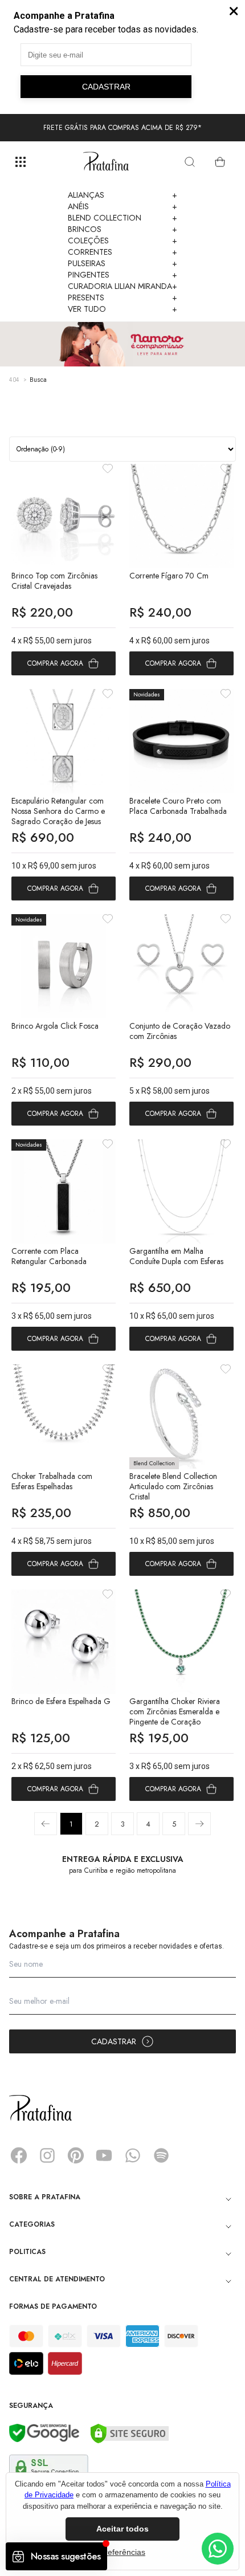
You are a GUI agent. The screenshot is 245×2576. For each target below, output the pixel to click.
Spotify (161, 2155)
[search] (190, 162)
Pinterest (76, 2155)
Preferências (122, 2552)
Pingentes (122, 275)
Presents (122, 297)
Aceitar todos (122, 2529)
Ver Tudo (122, 309)
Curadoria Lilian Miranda (122, 286)
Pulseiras (122, 263)
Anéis (122, 206)
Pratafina (106, 162)
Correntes (122, 252)
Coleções (122, 241)
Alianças (122, 195)
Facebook (19, 2155)
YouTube (104, 2155)
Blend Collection (122, 218)
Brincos (122, 229)
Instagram (47, 2155)
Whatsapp (133, 2155)
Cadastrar (114, 2041)
